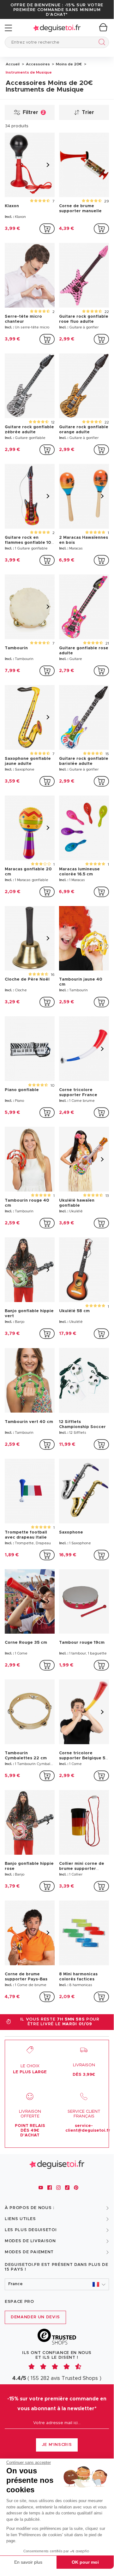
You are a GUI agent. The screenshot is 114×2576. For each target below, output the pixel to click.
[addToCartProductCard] (47, 229)
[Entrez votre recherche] (101, 43)
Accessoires (37, 64)
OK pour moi (85, 2562)
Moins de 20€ (68, 64)
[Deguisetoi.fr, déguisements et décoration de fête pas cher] (57, 28)
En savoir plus (28, 2562)
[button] (57, 2284)
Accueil (13, 64)
